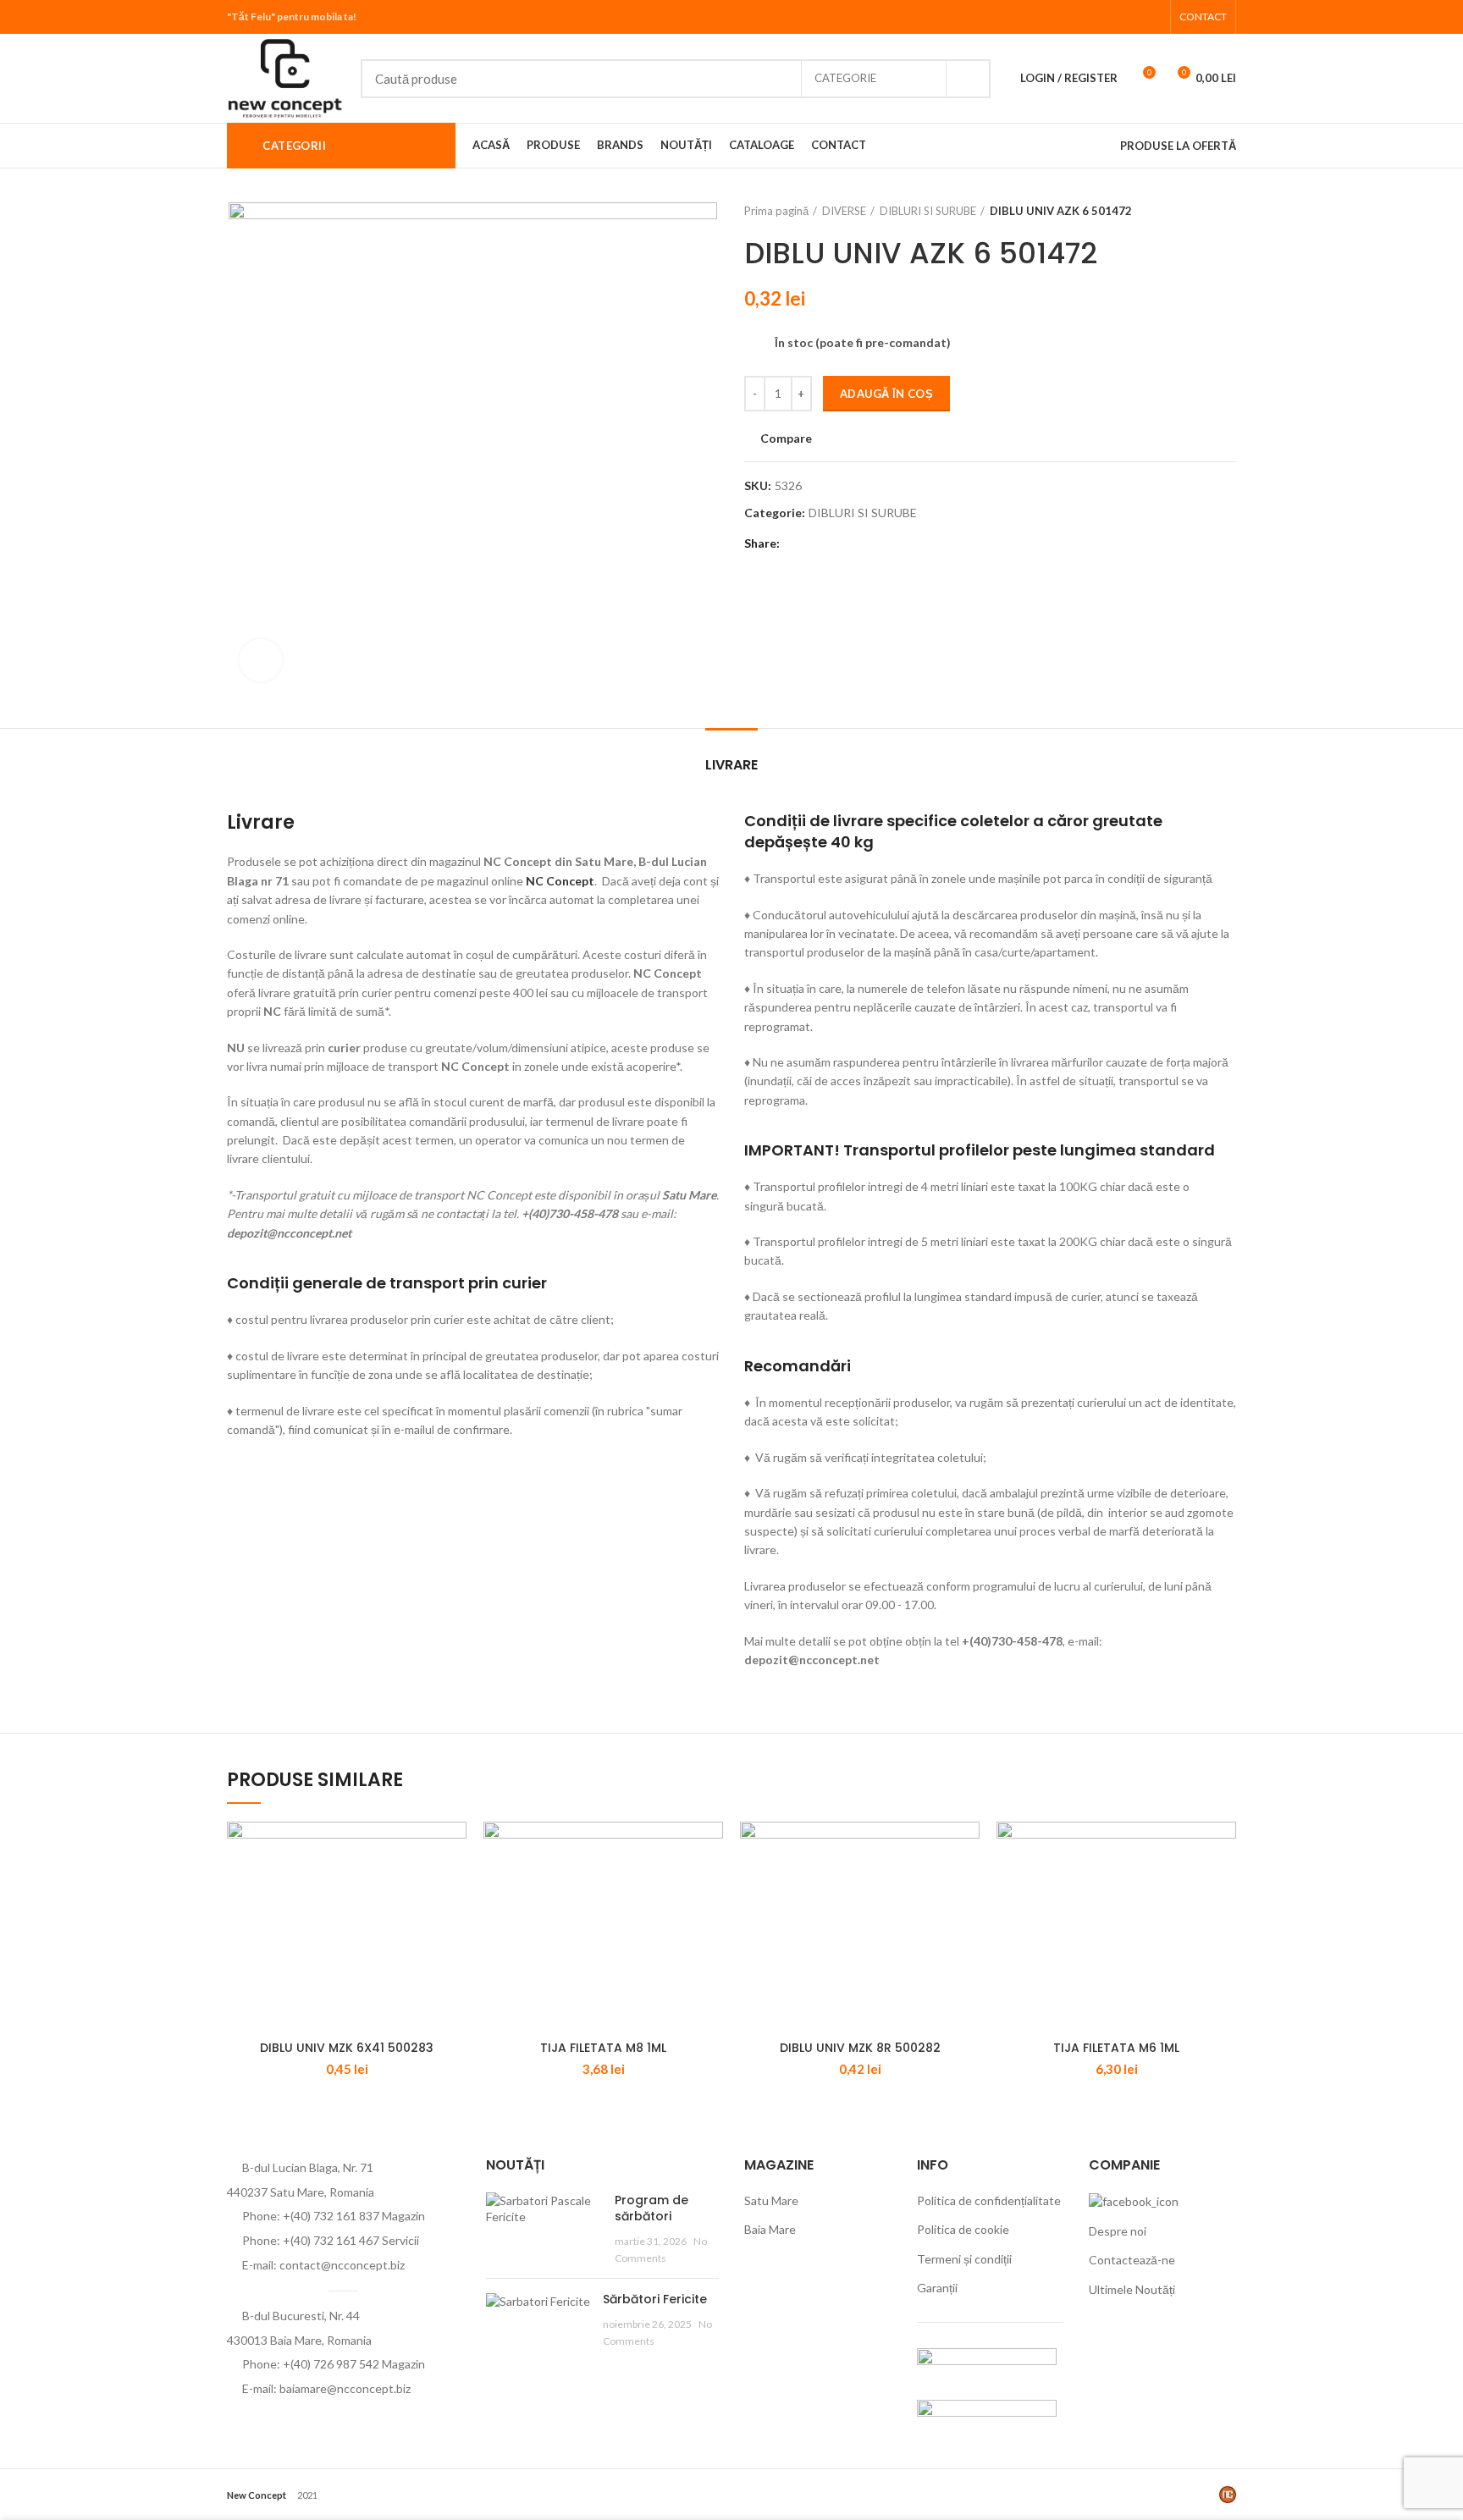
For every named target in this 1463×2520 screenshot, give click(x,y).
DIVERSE (844, 211)
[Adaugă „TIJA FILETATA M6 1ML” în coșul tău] (1223, 1849)
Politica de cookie (963, 2229)
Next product (1228, 211)
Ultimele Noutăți (1132, 2289)
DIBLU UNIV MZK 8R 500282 (860, 2048)
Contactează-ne (1132, 2260)
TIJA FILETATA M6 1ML (1116, 2048)
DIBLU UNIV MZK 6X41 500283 (347, 2048)
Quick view (454, 1887)
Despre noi (1118, 2231)
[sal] (987, 2364)
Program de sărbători (651, 2208)
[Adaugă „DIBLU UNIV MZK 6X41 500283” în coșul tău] (454, 1849)
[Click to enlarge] (261, 660)
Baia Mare (770, 2229)
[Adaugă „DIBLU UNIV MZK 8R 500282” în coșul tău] (967, 1849)
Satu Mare (771, 2200)
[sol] (987, 2415)
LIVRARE (731, 765)
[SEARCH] (968, 79)
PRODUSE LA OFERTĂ (1178, 146)
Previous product (1194, 211)
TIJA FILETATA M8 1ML (603, 2048)
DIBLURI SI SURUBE (928, 211)
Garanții (937, 2288)
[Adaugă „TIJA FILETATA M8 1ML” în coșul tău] (710, 1849)
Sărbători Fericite (655, 2299)
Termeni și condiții (964, 2259)
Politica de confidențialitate (989, 2200)
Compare (786, 438)
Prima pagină (776, 211)
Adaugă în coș (886, 394)
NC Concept (560, 881)
